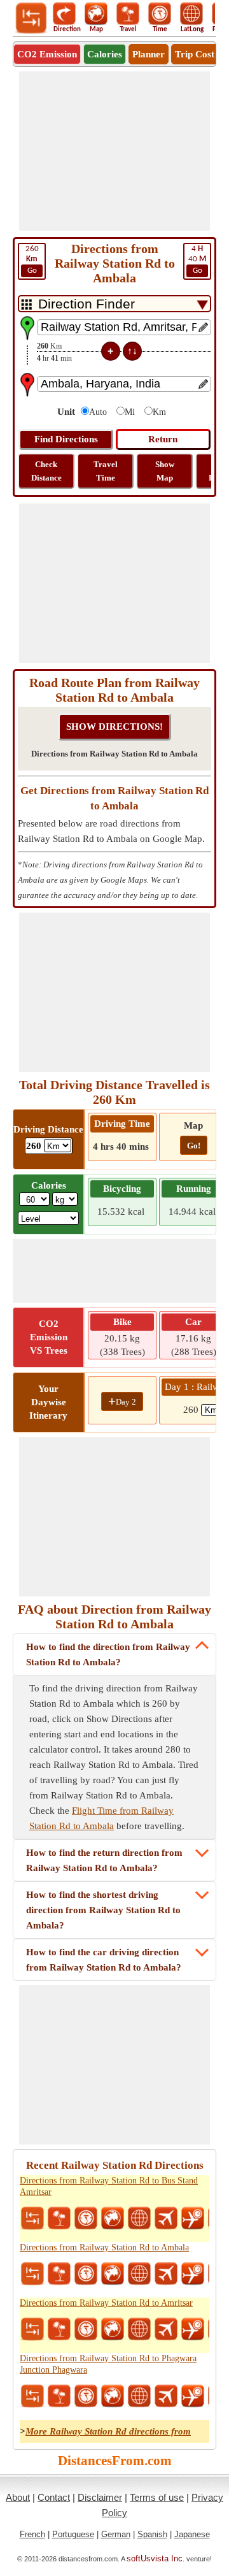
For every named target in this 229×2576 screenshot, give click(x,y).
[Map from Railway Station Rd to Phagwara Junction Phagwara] (113, 2396)
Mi (130, 412)
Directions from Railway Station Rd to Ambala (104, 2247)
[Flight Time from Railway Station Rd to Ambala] (193, 2274)
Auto (98, 412)
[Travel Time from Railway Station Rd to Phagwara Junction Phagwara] (86, 2396)
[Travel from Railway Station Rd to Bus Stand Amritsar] (59, 2218)
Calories (105, 54)
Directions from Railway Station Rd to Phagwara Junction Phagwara (108, 2364)
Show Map (165, 471)
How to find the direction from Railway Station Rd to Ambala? (108, 1654)
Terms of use (157, 2497)
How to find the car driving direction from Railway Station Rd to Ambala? (104, 1960)
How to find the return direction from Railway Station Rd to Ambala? (104, 1860)
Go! (194, 1146)
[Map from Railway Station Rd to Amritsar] (113, 2329)
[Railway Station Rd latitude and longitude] (139, 2218)
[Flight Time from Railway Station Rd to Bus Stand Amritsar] (193, 2218)
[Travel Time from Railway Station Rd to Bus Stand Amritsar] (86, 2218)
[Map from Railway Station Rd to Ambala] (113, 2274)
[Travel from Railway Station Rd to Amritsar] (59, 2329)
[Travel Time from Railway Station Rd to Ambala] (86, 2274)
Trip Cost (195, 54)
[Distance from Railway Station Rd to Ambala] (32, 2274)
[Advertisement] (114, 151)
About (18, 2497)
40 (197, 260)
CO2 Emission (47, 54)
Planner (149, 54)
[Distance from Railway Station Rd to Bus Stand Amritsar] (32, 2218)
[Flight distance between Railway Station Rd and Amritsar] (166, 2329)
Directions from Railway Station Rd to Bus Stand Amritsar (109, 2186)
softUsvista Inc (155, 2558)
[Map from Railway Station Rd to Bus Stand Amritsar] (113, 2218)
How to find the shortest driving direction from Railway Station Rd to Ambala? (103, 1910)
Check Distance (46, 471)
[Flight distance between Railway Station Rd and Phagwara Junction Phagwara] (166, 2396)
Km (159, 412)
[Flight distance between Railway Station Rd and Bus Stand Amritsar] (166, 2218)
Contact (54, 2497)
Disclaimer (100, 2497)
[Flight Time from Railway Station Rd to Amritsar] (193, 2329)
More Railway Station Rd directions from (108, 2431)
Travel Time (106, 471)
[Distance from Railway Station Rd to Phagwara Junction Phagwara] (32, 2396)
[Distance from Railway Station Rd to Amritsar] (32, 2329)
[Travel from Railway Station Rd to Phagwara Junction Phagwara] (59, 2396)
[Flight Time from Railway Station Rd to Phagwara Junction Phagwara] (193, 2396)
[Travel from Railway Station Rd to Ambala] (59, 2274)
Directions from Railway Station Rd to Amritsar (106, 2303)
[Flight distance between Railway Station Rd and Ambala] (166, 2274)
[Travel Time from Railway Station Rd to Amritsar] (86, 2329)
